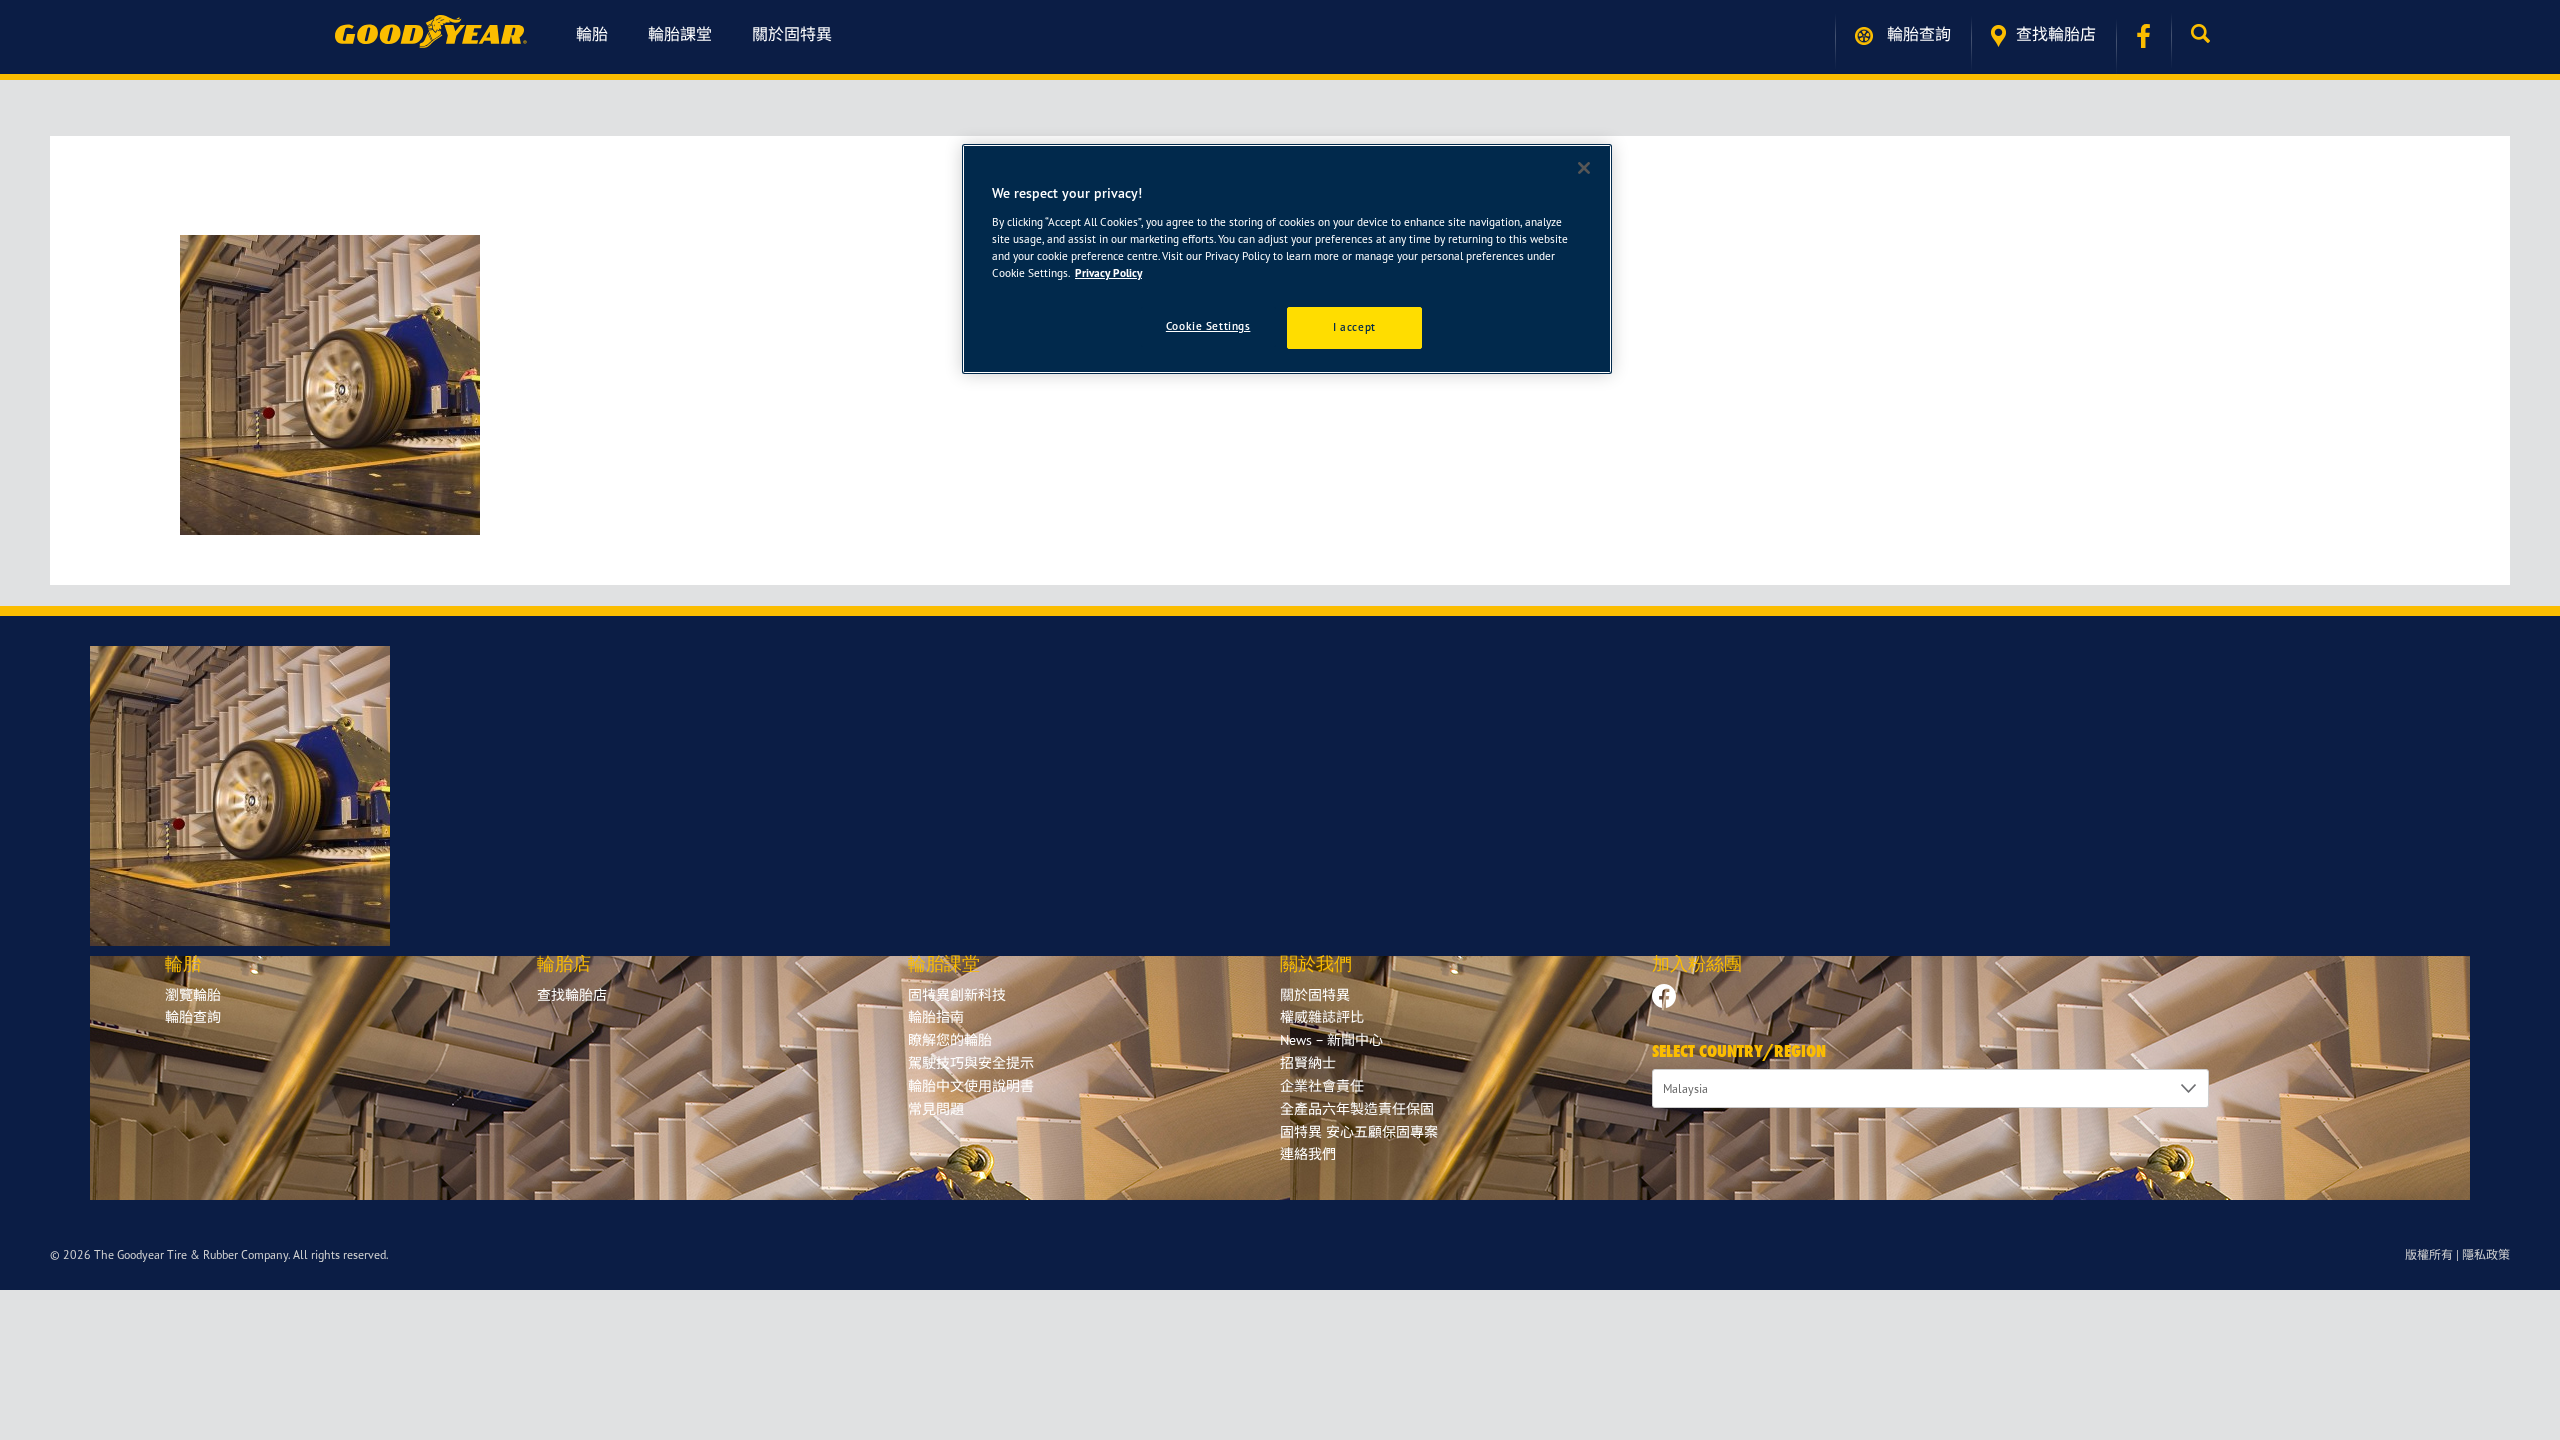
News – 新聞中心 (1331, 1039)
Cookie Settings (1208, 326)
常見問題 (936, 1108)
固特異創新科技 (957, 994)
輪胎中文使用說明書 (971, 1085)
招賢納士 (1308, 1062)
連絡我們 (1308, 1153)
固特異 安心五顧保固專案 (1359, 1131)
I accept (1354, 327)
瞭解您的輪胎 (950, 1039)
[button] (2205, 34)
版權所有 (2429, 1254)
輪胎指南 (936, 1016)
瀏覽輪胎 (193, 994)
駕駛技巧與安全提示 (971, 1062)
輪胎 (592, 34)
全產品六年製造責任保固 (1357, 1108)
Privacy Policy (1108, 273)
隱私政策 (2486, 1254)
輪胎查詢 (1917, 34)
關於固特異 (792, 34)
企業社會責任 (1322, 1085)
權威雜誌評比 (1322, 1016)
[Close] (1584, 168)
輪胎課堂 (680, 34)
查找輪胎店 (2056, 34)
